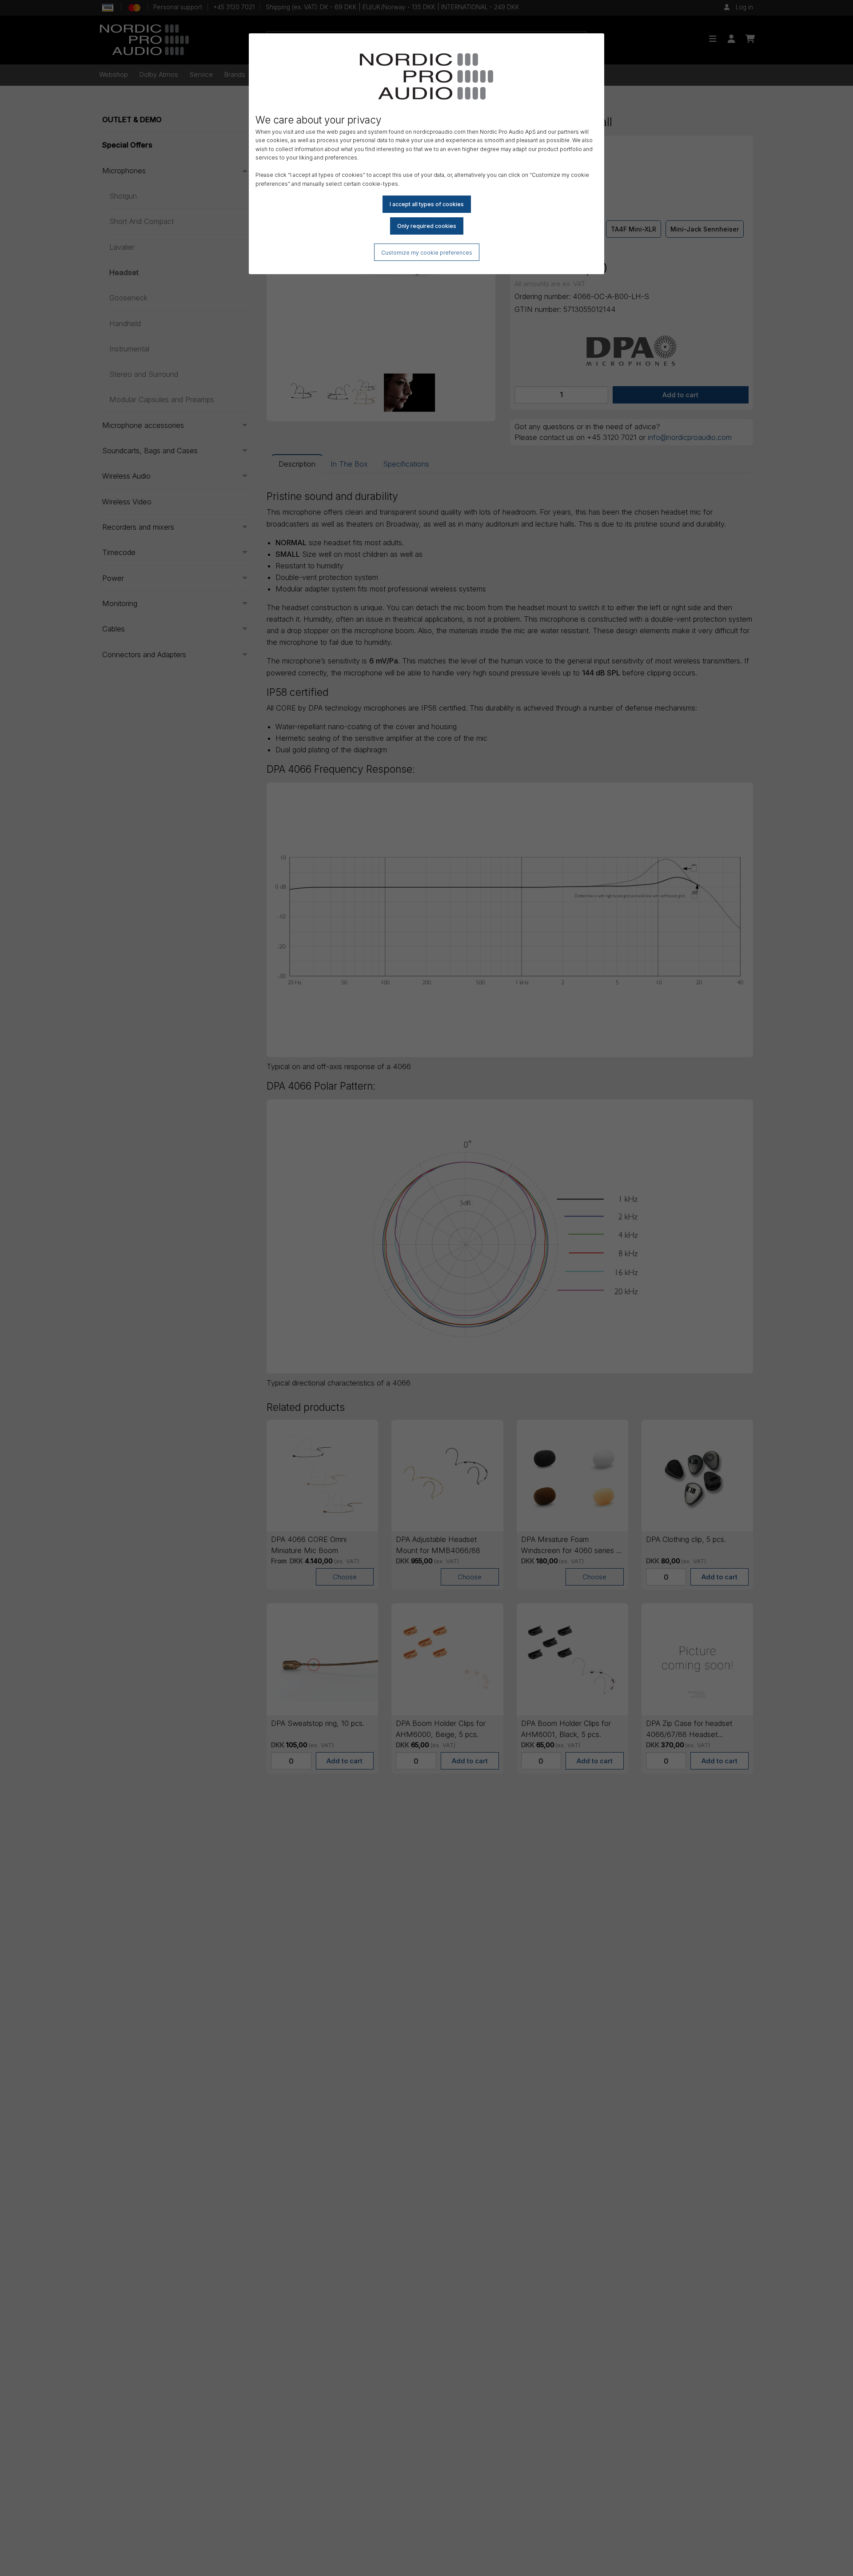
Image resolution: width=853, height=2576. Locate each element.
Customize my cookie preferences (427, 253)
